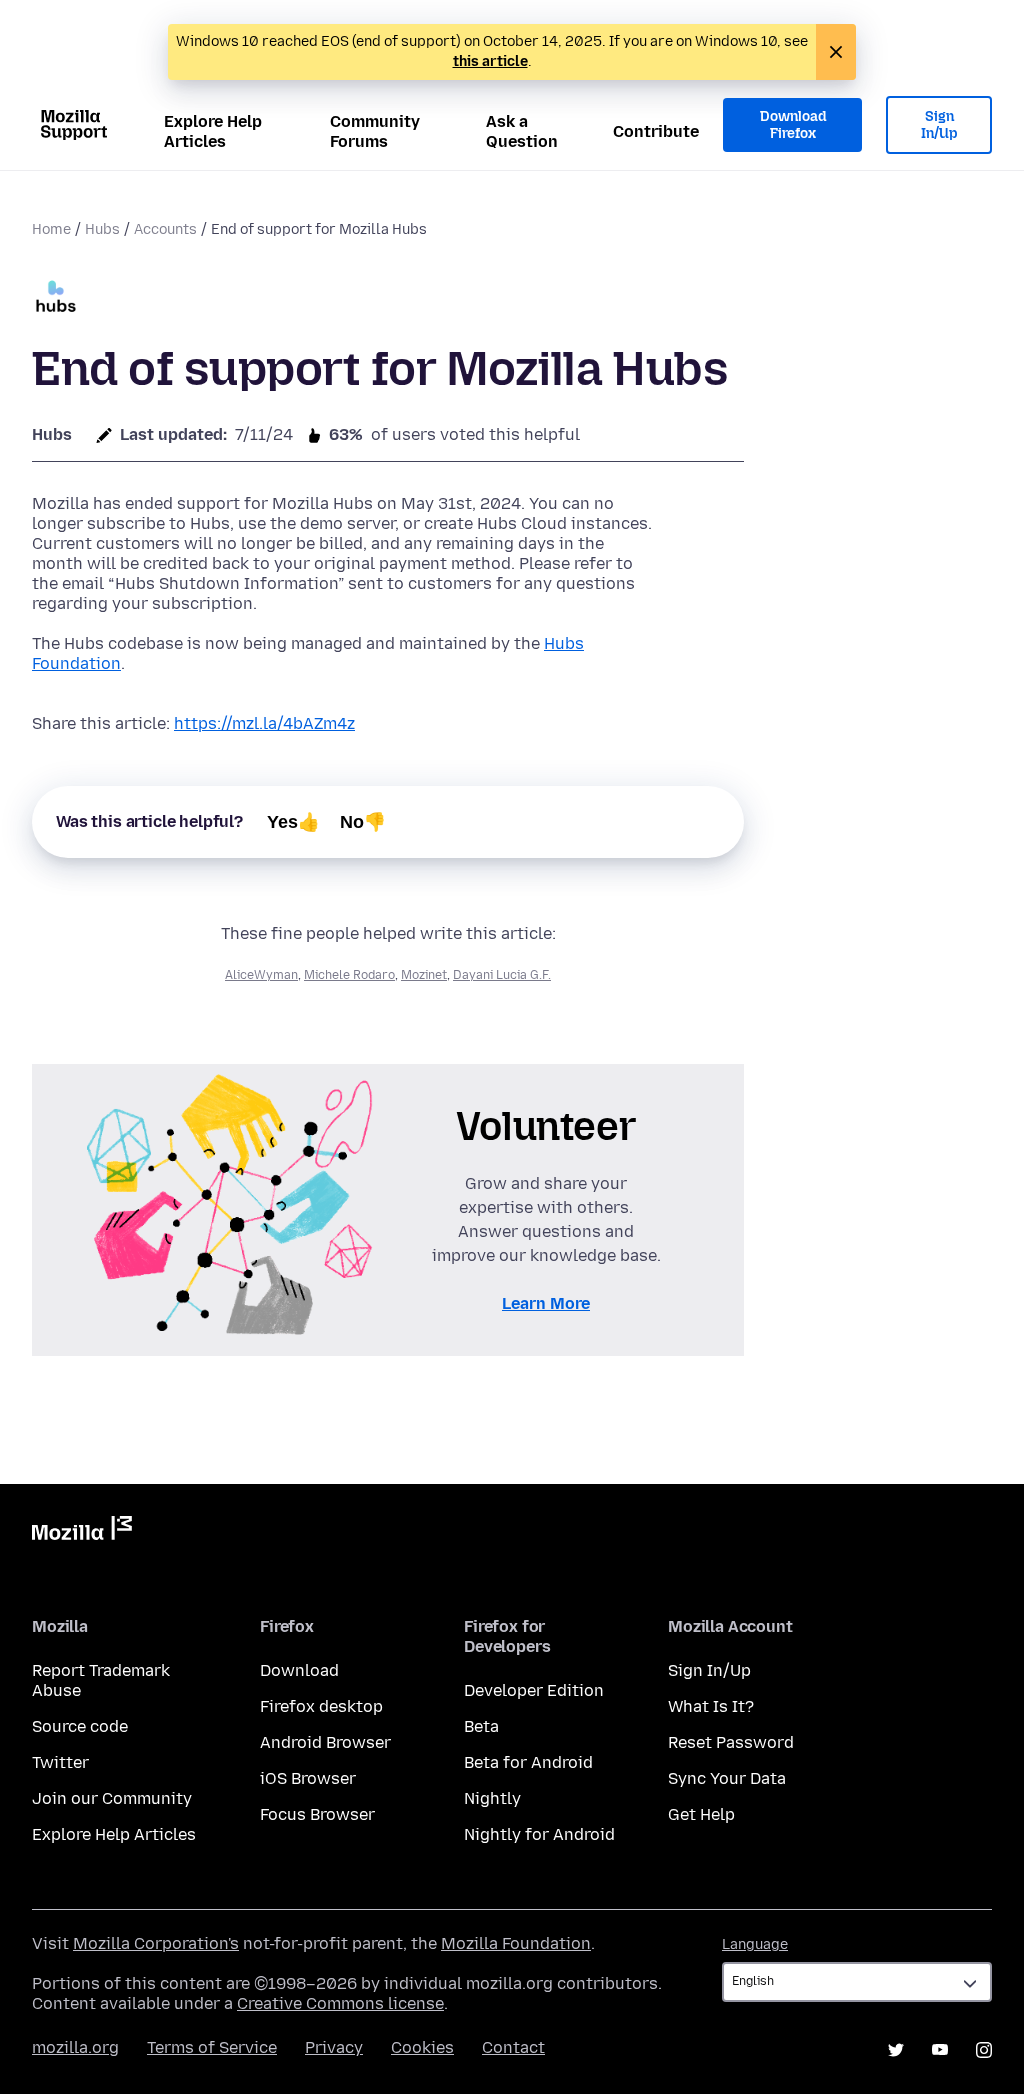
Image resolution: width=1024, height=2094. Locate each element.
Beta (481, 1726)
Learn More (546, 1303)
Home (51, 229)
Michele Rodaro (349, 975)
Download (299, 1670)
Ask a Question (522, 131)
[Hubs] (56, 298)
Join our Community (112, 1798)
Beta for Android (528, 1762)
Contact (513, 2047)
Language (755, 1944)
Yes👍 (293, 822)
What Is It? (711, 1706)
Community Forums (375, 131)
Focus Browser (317, 1814)
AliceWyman (261, 975)
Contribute (656, 131)
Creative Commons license (340, 2003)
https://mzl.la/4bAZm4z (264, 723)
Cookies (422, 2047)
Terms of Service (212, 2047)
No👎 (363, 822)
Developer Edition (534, 1690)
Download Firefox (793, 125)
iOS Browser (308, 1778)
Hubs (102, 229)
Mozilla (82, 1532)
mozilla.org (75, 2047)
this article (490, 61)
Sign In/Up (939, 125)
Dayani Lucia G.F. (502, 975)
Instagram (984, 2050)
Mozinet (424, 975)
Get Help (701, 1814)
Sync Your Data (727, 1778)
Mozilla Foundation (516, 1943)
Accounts (165, 229)
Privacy (334, 2047)
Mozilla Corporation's (156, 1943)
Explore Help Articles (213, 131)
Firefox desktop (321, 1706)
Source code (80, 1726)
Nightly (492, 1798)
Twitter (60, 1762)
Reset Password (731, 1742)
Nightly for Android (539, 1834)
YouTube (940, 2050)
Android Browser (325, 1742)
